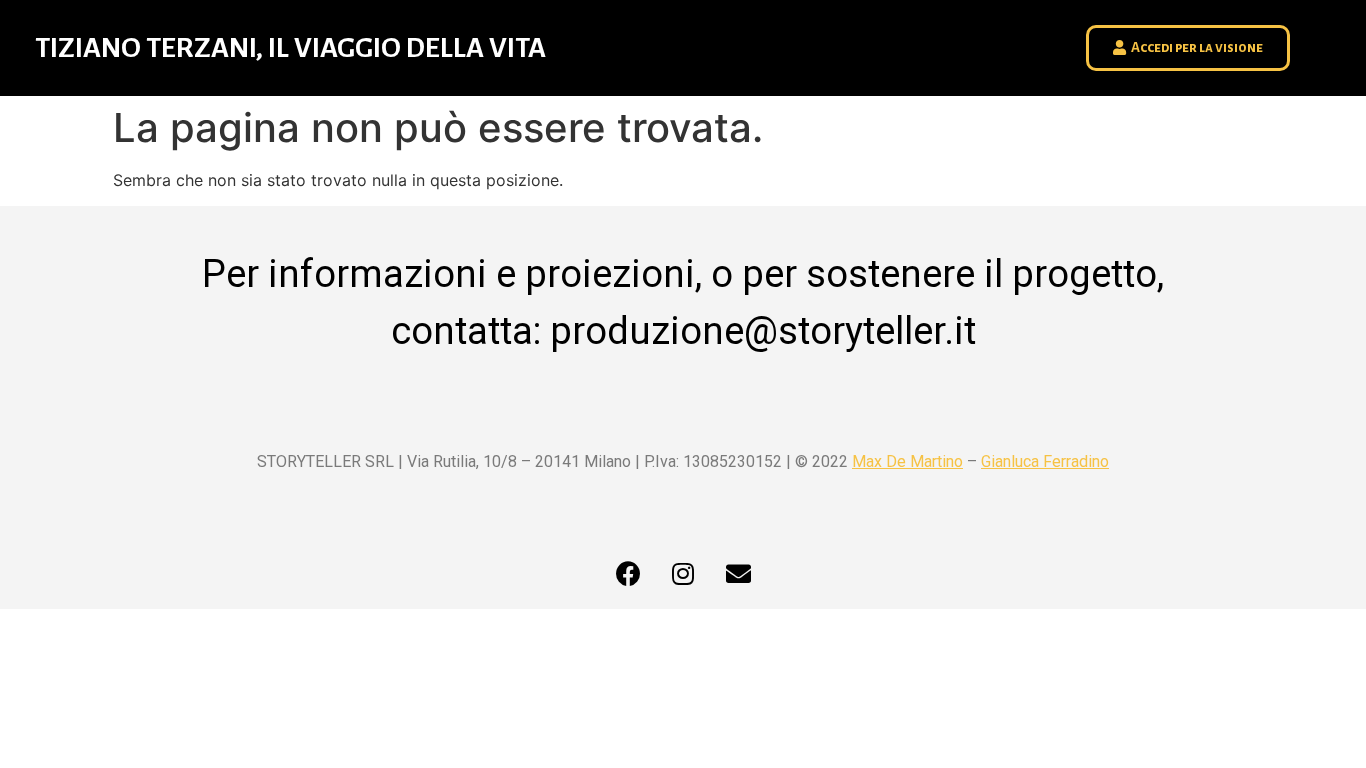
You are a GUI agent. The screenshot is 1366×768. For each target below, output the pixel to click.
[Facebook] (628, 574)
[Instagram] (683, 574)
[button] (1188, 48)
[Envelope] (738, 574)
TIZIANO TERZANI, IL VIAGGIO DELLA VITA (290, 48)
